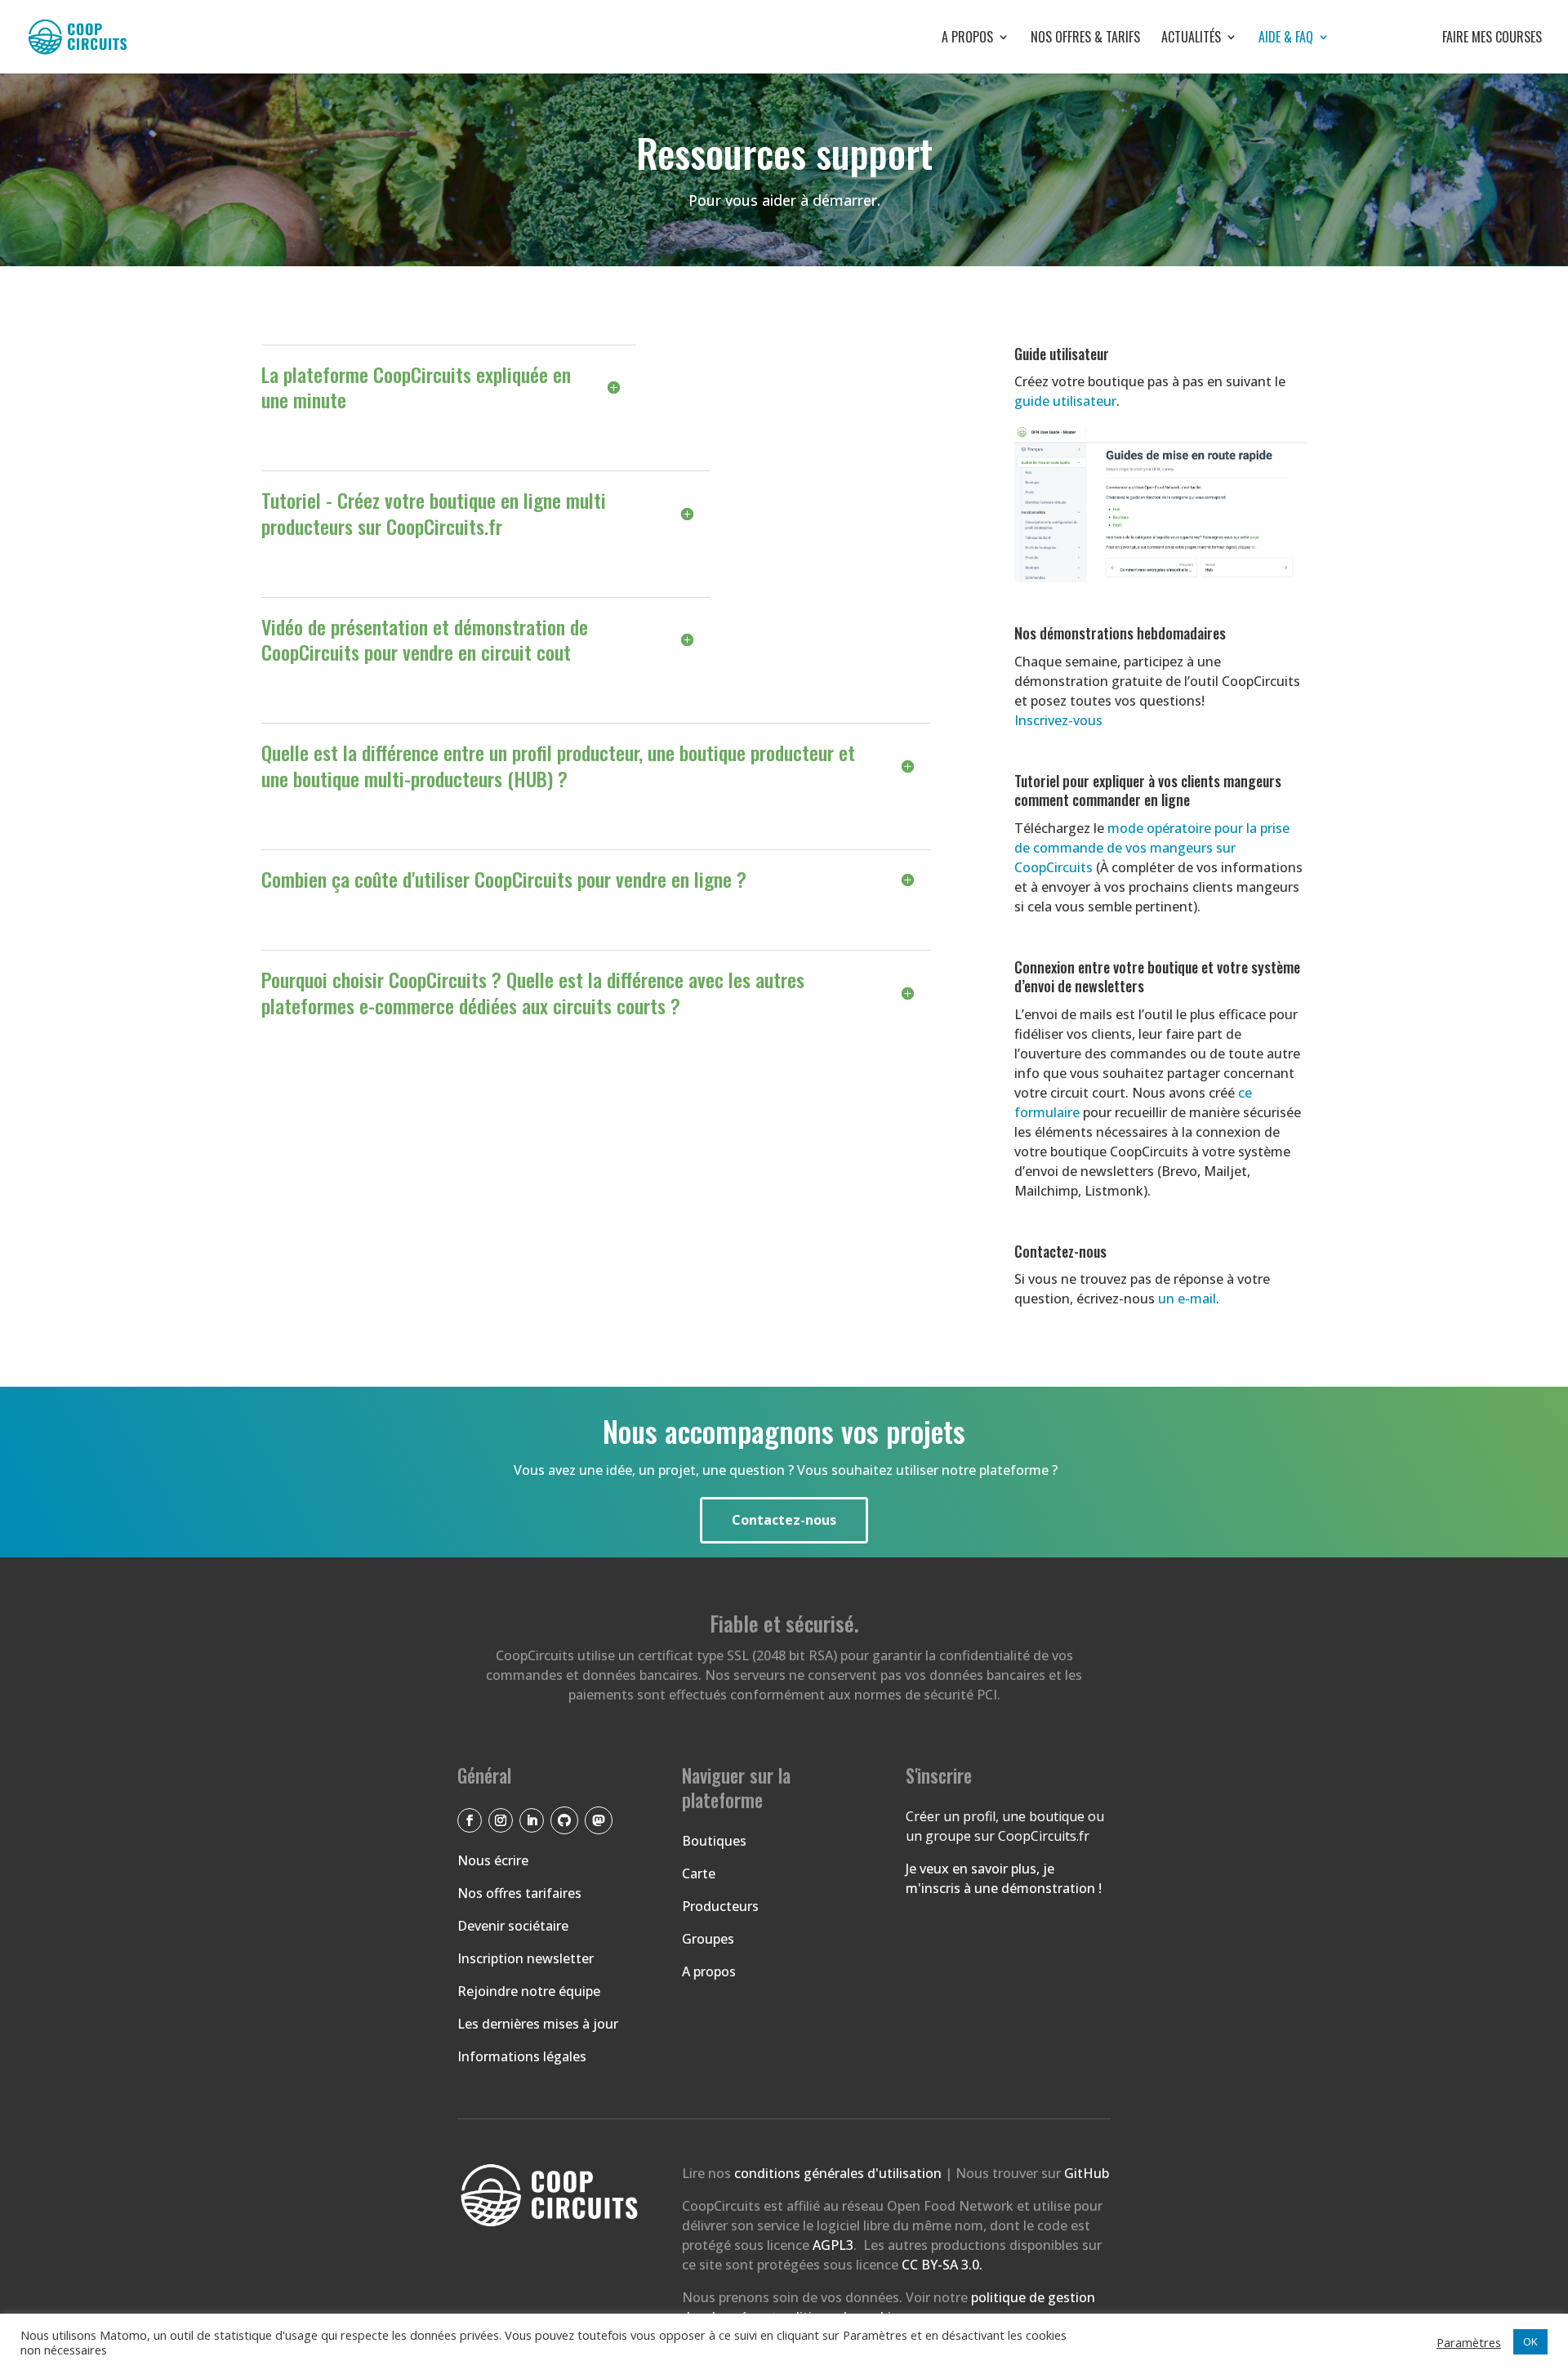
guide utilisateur (1065, 401)
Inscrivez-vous (1058, 720)
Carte (699, 1873)
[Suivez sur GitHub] (564, 1820)
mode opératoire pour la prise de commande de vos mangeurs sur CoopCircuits (1152, 848)
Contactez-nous (784, 1520)
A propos (967, 39)
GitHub (1087, 2173)
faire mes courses (1446, 39)
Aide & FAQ (1286, 39)
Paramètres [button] (1469, 2342)
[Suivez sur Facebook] (470, 1820)
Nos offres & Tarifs (1085, 39)
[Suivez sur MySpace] (599, 1820)
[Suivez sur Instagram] (501, 1820)
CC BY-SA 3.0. (942, 2265)
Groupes (708, 1939)
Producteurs (720, 1906)
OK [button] (1530, 2341)
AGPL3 (833, 2245)
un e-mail (1187, 1299)
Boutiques (714, 1841)
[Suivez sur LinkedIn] (532, 1820)
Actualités (1191, 39)
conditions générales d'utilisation (840, 2173)
